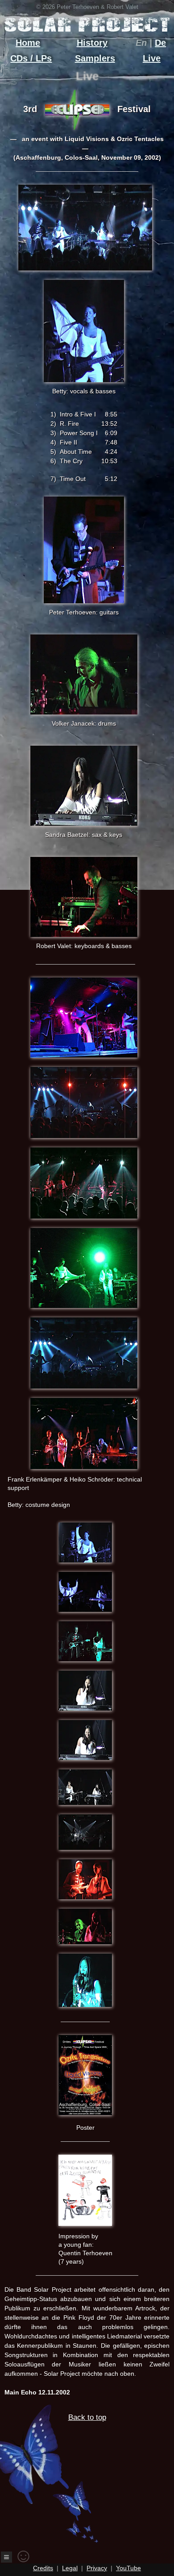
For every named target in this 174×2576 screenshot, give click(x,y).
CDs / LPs (31, 58)
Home (28, 43)
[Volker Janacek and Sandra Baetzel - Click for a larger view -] (85, 1945)
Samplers (95, 58)
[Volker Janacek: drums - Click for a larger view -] (84, 712)
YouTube (128, 2568)
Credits (43, 2568)
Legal (70, 2568)
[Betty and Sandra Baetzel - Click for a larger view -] (85, 1613)
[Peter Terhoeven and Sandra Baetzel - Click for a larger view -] (85, 1662)
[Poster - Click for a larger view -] (85, 2116)
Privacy (97, 2568)
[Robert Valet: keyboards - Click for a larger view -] (84, 935)
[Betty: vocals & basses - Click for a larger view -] (84, 380)
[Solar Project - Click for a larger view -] (85, 272)
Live (152, 58)
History (92, 43)
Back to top (87, 2417)
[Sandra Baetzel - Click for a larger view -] (85, 1712)
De (160, 43)
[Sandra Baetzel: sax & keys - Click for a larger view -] (84, 823)
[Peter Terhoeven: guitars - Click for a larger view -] (84, 601)
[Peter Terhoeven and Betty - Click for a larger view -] (85, 1564)
